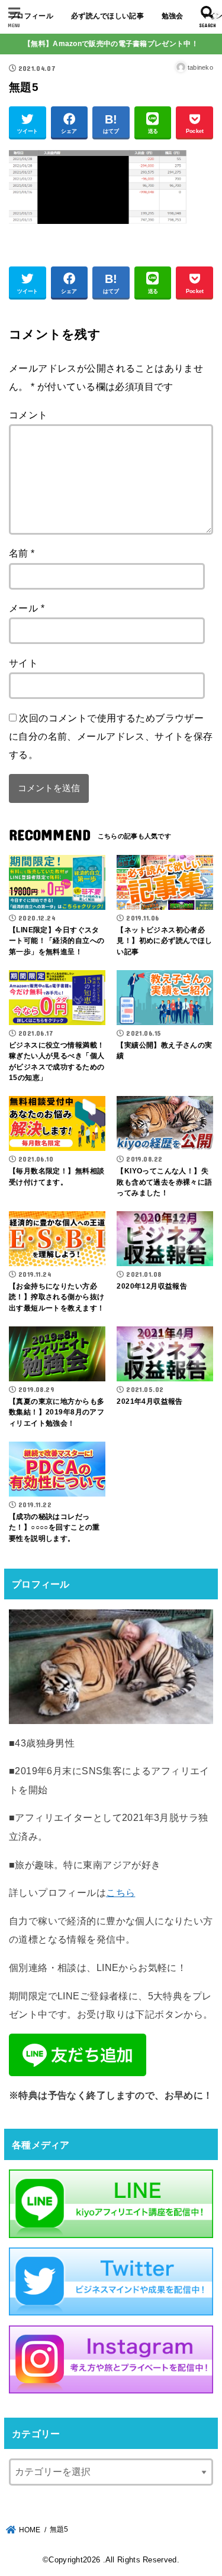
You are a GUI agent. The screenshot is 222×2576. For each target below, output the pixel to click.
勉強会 (173, 16)
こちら (120, 1892)
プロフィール (31, 16)
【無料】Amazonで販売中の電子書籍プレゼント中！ (111, 44)
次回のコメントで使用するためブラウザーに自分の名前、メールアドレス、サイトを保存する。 (111, 736)
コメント (28, 415)
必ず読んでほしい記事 (107, 16)
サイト (23, 663)
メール (27, 608)
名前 (22, 553)
